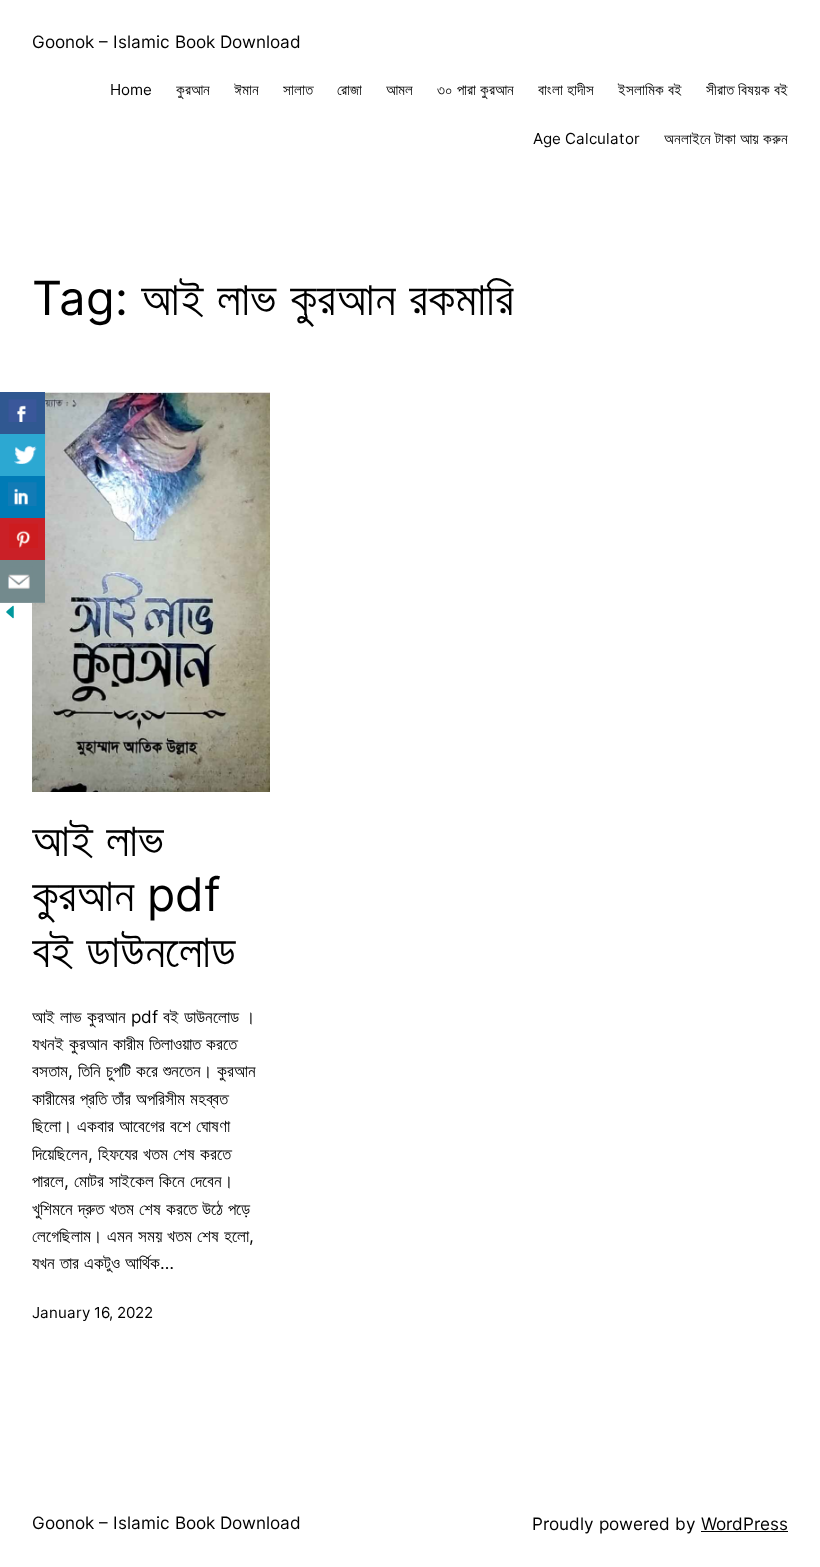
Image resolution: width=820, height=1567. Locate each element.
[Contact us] (22, 581)
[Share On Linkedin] (22, 497)
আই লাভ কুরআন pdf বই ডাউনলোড (134, 895)
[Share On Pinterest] (22, 539)
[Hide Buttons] (10, 615)
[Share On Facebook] (22, 413)
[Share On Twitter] (22, 455)
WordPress (744, 1523)
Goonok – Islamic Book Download (166, 41)
